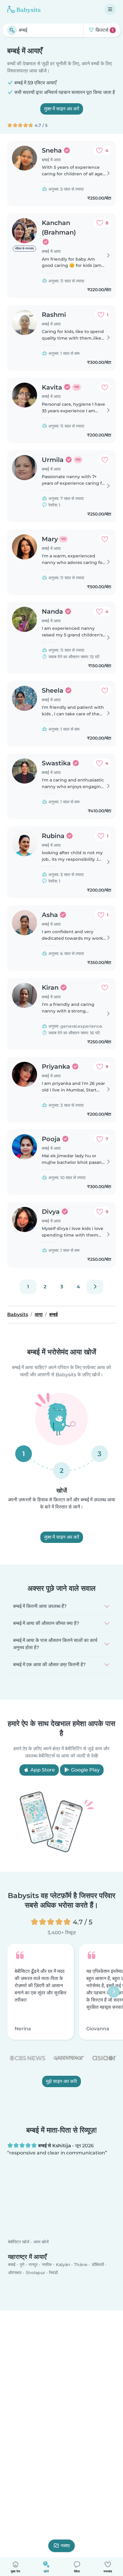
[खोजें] (12, 30)
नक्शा (65, 2546)
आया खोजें (41, 2242)
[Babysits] (24, 9)
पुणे (22, 2265)
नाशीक (47, 2265)
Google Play (85, 1770)
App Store (42, 1770)
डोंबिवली (98, 2265)
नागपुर (33, 2265)
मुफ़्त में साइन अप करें (62, 109)
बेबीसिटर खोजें (19, 2242)
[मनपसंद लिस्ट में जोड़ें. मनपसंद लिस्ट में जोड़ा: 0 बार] (105, 387)
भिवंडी (53, 2273)
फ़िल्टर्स (104, 30)
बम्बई (12, 2265)
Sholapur (35, 2273)
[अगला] (95, 1287)
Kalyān (63, 2265)
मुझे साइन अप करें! (61, 2081)
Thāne (81, 2265)
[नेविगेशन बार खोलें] (110, 9)
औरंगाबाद (15, 2273)
